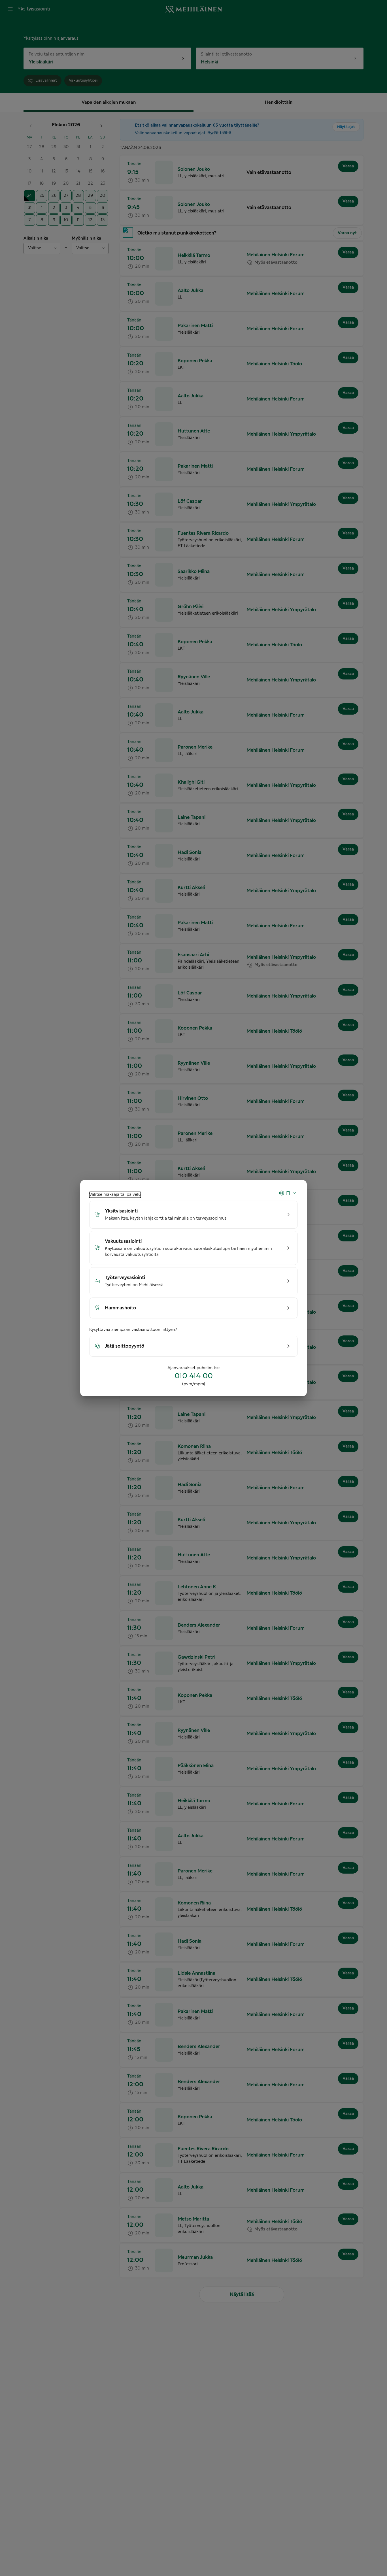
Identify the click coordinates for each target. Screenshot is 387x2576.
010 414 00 (194, 1376)
